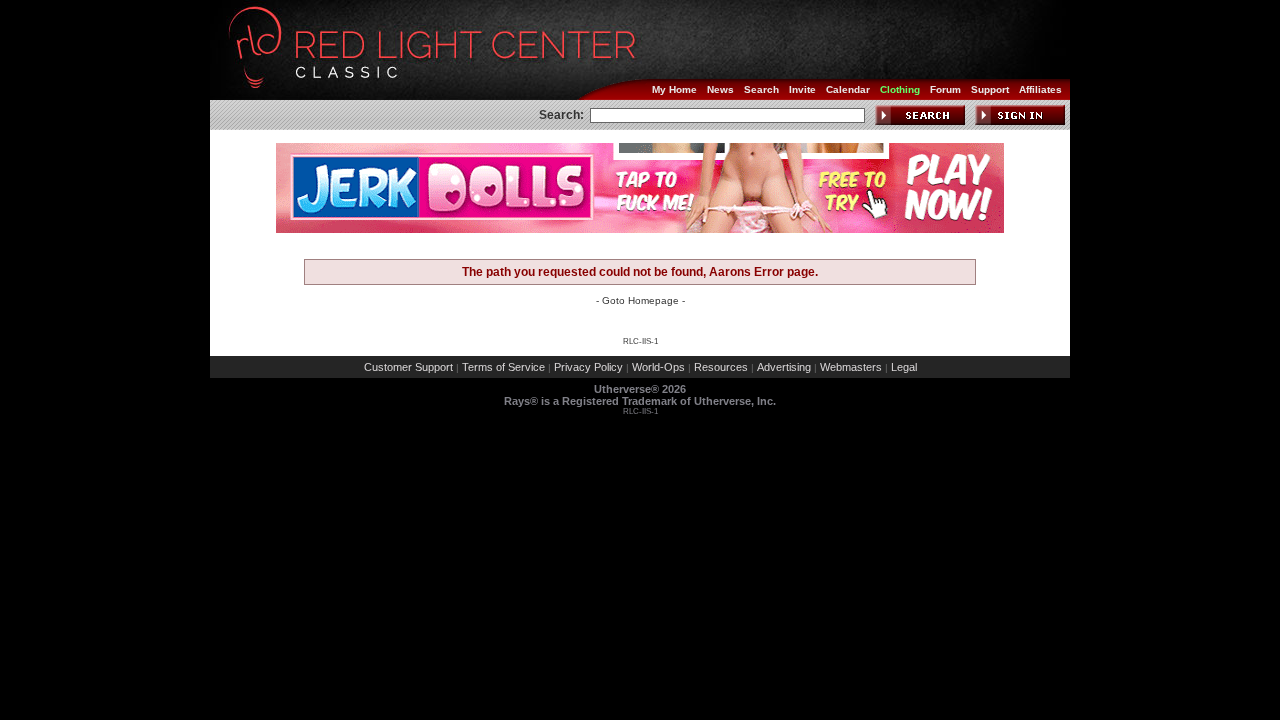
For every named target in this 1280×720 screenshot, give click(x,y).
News (720, 89)
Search (761, 89)
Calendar (848, 89)
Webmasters (851, 367)
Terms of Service (503, 367)
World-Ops (658, 367)
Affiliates (1040, 89)
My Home (674, 89)
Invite (802, 89)
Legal (904, 367)
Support (990, 89)
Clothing (900, 89)
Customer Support (408, 367)
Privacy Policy (588, 367)
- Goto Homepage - (640, 300)
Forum (945, 89)
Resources (721, 367)
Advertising (784, 367)
